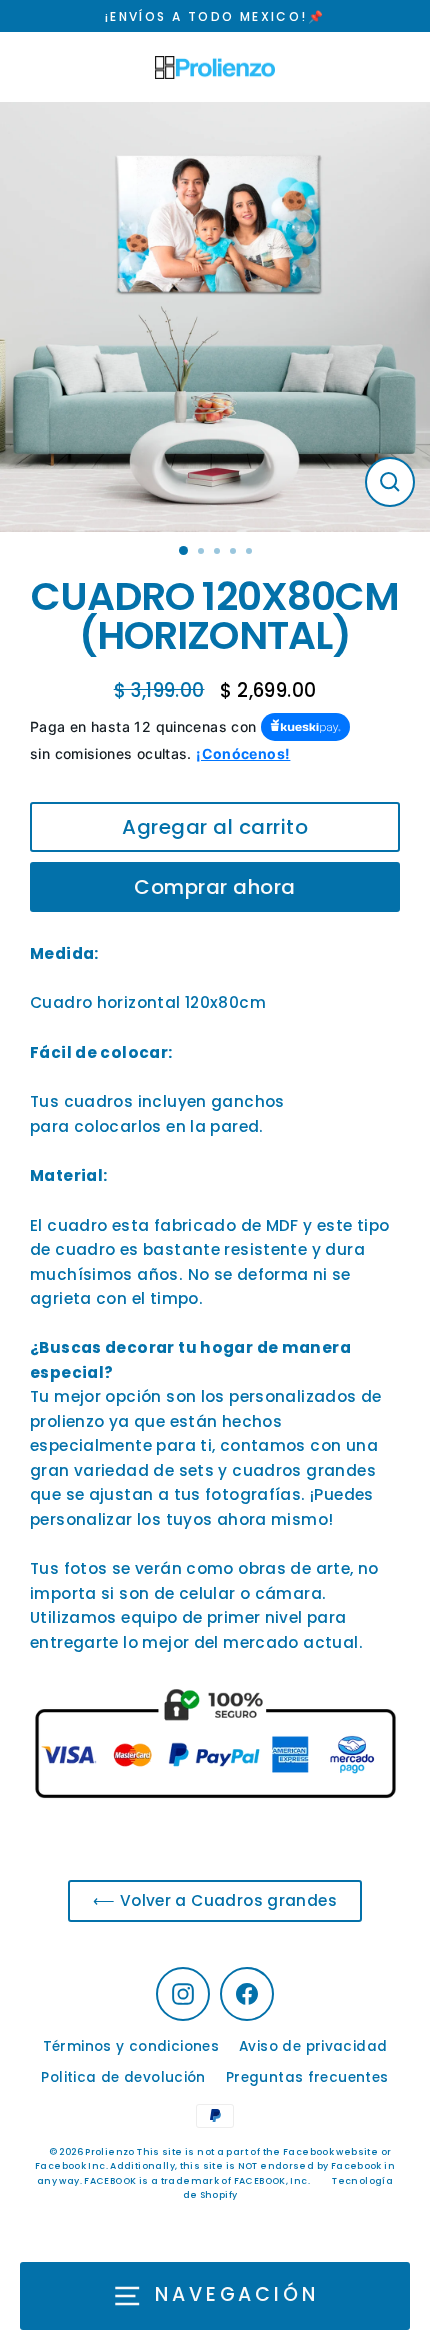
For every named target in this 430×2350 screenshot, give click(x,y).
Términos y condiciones (131, 2046)
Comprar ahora (215, 887)
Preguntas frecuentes (307, 2077)
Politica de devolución (123, 2077)
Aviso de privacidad (313, 2046)
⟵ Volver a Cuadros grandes (215, 1900)
